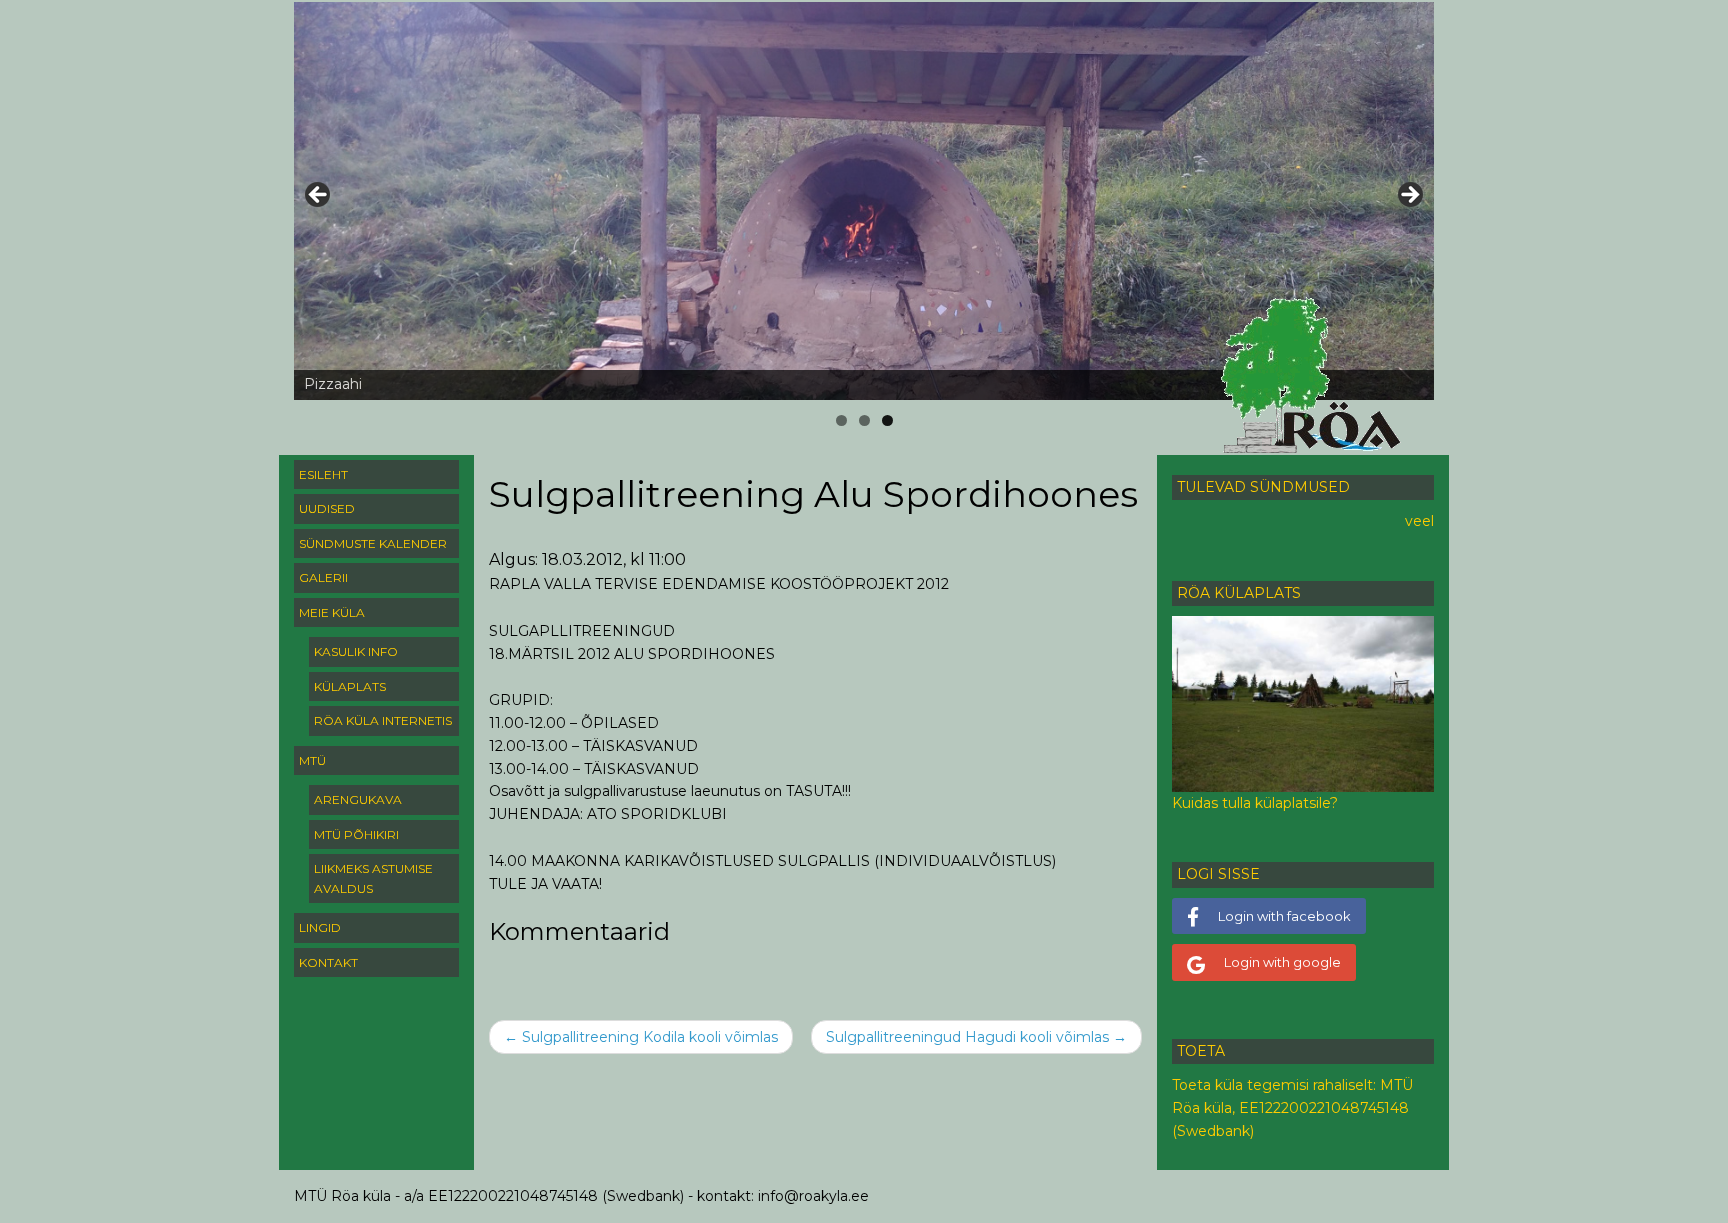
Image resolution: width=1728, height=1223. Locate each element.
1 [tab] (841, 420)
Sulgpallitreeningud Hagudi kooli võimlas (976, 1037)
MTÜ (312, 760)
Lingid (320, 927)
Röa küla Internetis (383, 720)
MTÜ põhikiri (356, 834)
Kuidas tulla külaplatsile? (1255, 803)
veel (1419, 521)
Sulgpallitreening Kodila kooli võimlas (641, 1037)
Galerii (323, 577)
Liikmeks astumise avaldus (373, 878)
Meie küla (332, 612)
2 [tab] (864, 420)
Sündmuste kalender (373, 543)
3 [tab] (887, 420)
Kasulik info (356, 651)
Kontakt (328, 962)
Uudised (327, 508)
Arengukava (358, 799)
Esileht (323, 474)
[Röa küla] (1314, 376)
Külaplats (350, 686)
